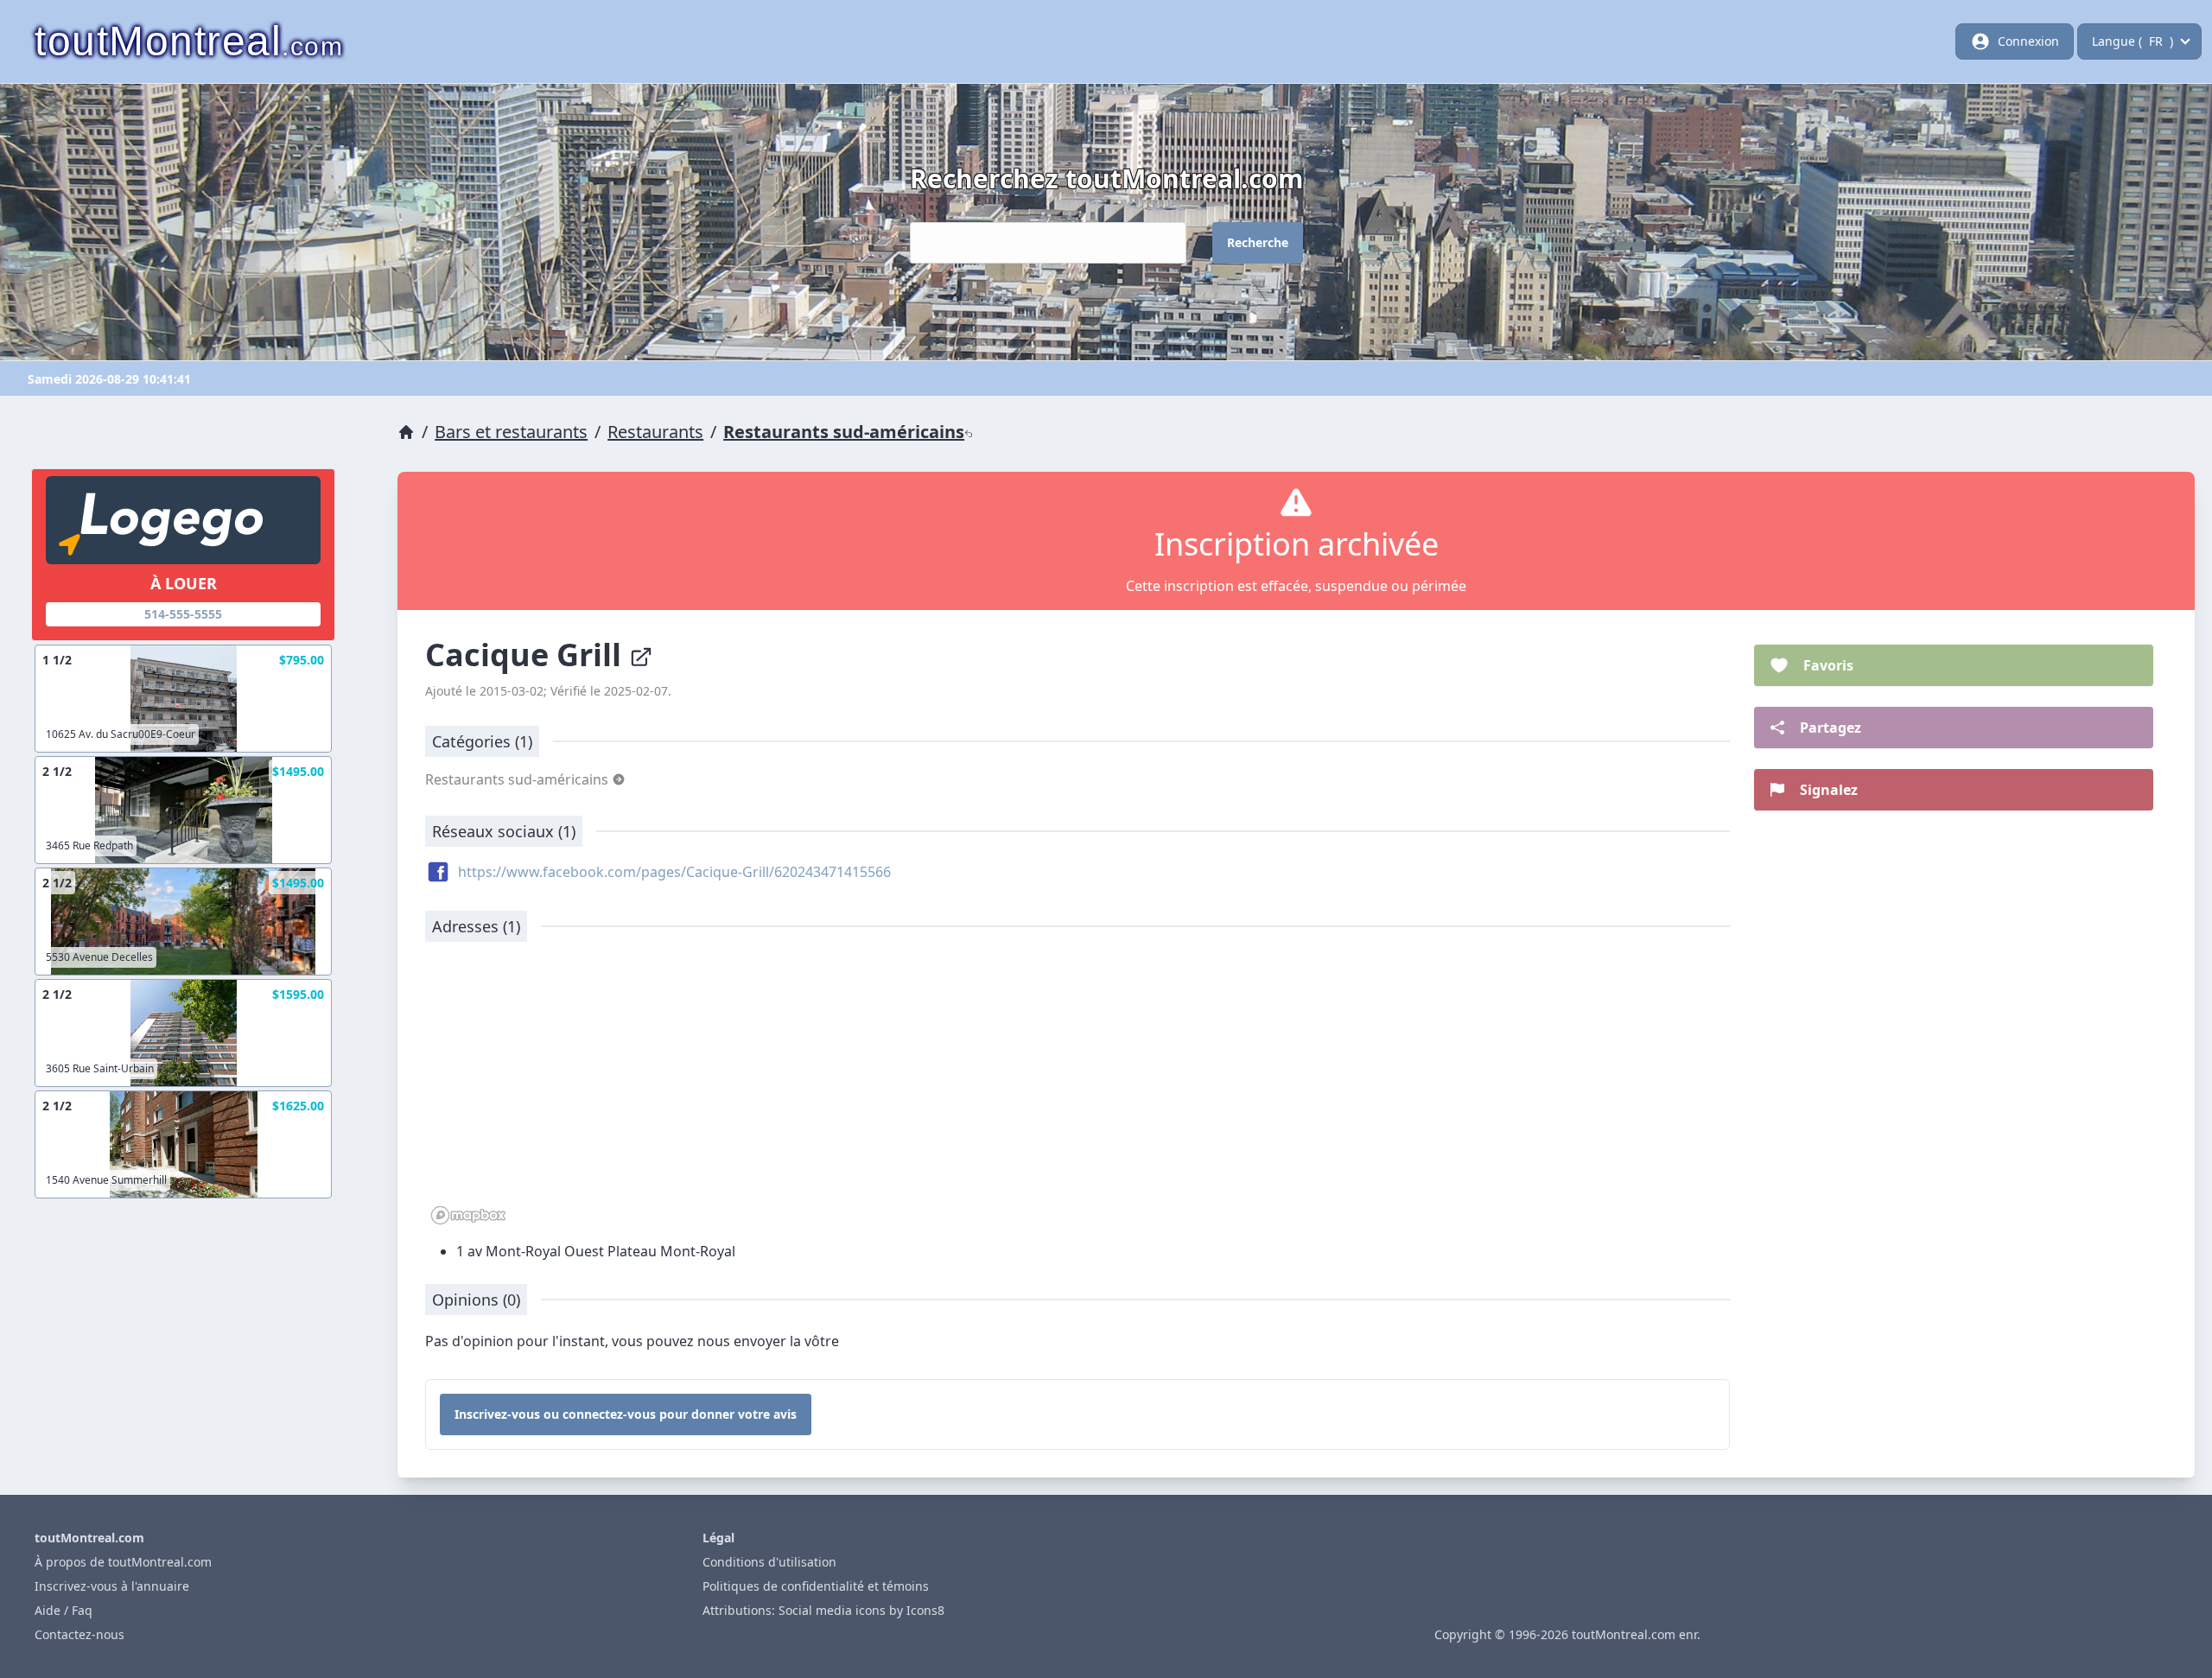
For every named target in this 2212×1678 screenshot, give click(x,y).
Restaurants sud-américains (844, 432)
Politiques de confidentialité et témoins (816, 1586)
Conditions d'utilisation (769, 1562)
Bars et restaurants (511, 432)
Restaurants (655, 432)
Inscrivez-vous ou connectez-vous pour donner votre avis (626, 1414)
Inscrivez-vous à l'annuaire (112, 1586)
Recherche (1258, 242)
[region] (1077, 1092)
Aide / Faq (64, 1610)
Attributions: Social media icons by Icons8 (823, 1610)
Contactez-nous (79, 1634)
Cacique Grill (527, 655)
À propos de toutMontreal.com (123, 1562)
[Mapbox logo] (468, 1215)
